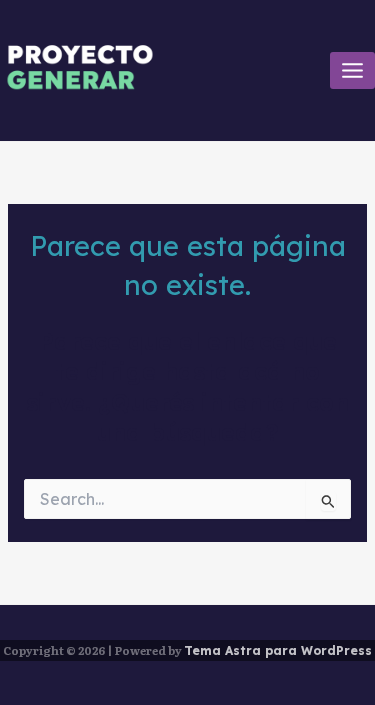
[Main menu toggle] (352, 70)
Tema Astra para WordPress (278, 650)
